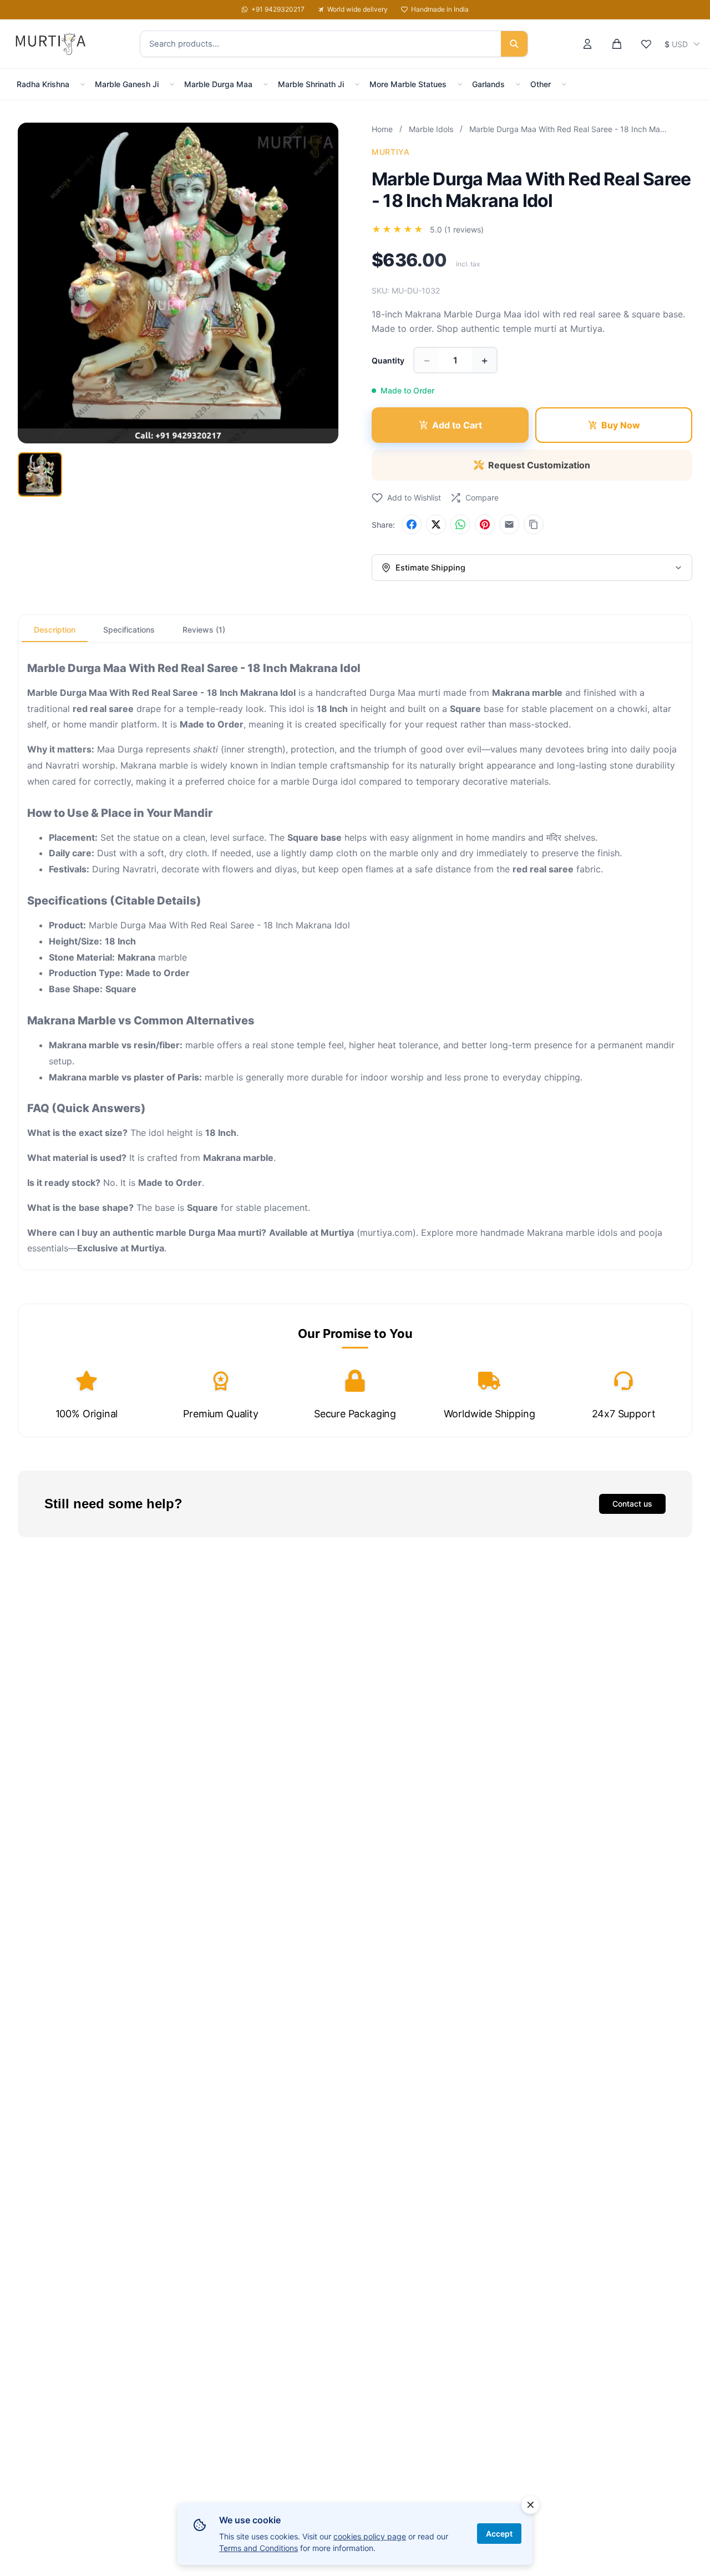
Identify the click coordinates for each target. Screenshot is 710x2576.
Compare (482, 497)
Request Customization (539, 465)
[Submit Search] (514, 44)
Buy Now (621, 425)
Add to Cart (457, 425)
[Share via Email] (509, 524)
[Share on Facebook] (412, 524)
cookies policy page (370, 2536)
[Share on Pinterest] (485, 524)
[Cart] (617, 44)
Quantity (388, 360)
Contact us (632, 1504)
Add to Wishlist (414, 497)
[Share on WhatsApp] (460, 524)
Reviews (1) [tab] (204, 630)
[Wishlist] (646, 44)
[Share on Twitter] (436, 524)
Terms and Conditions (258, 2548)
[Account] (587, 44)
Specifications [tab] (129, 630)
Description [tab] (55, 630)
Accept (499, 2534)
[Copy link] (534, 524)
